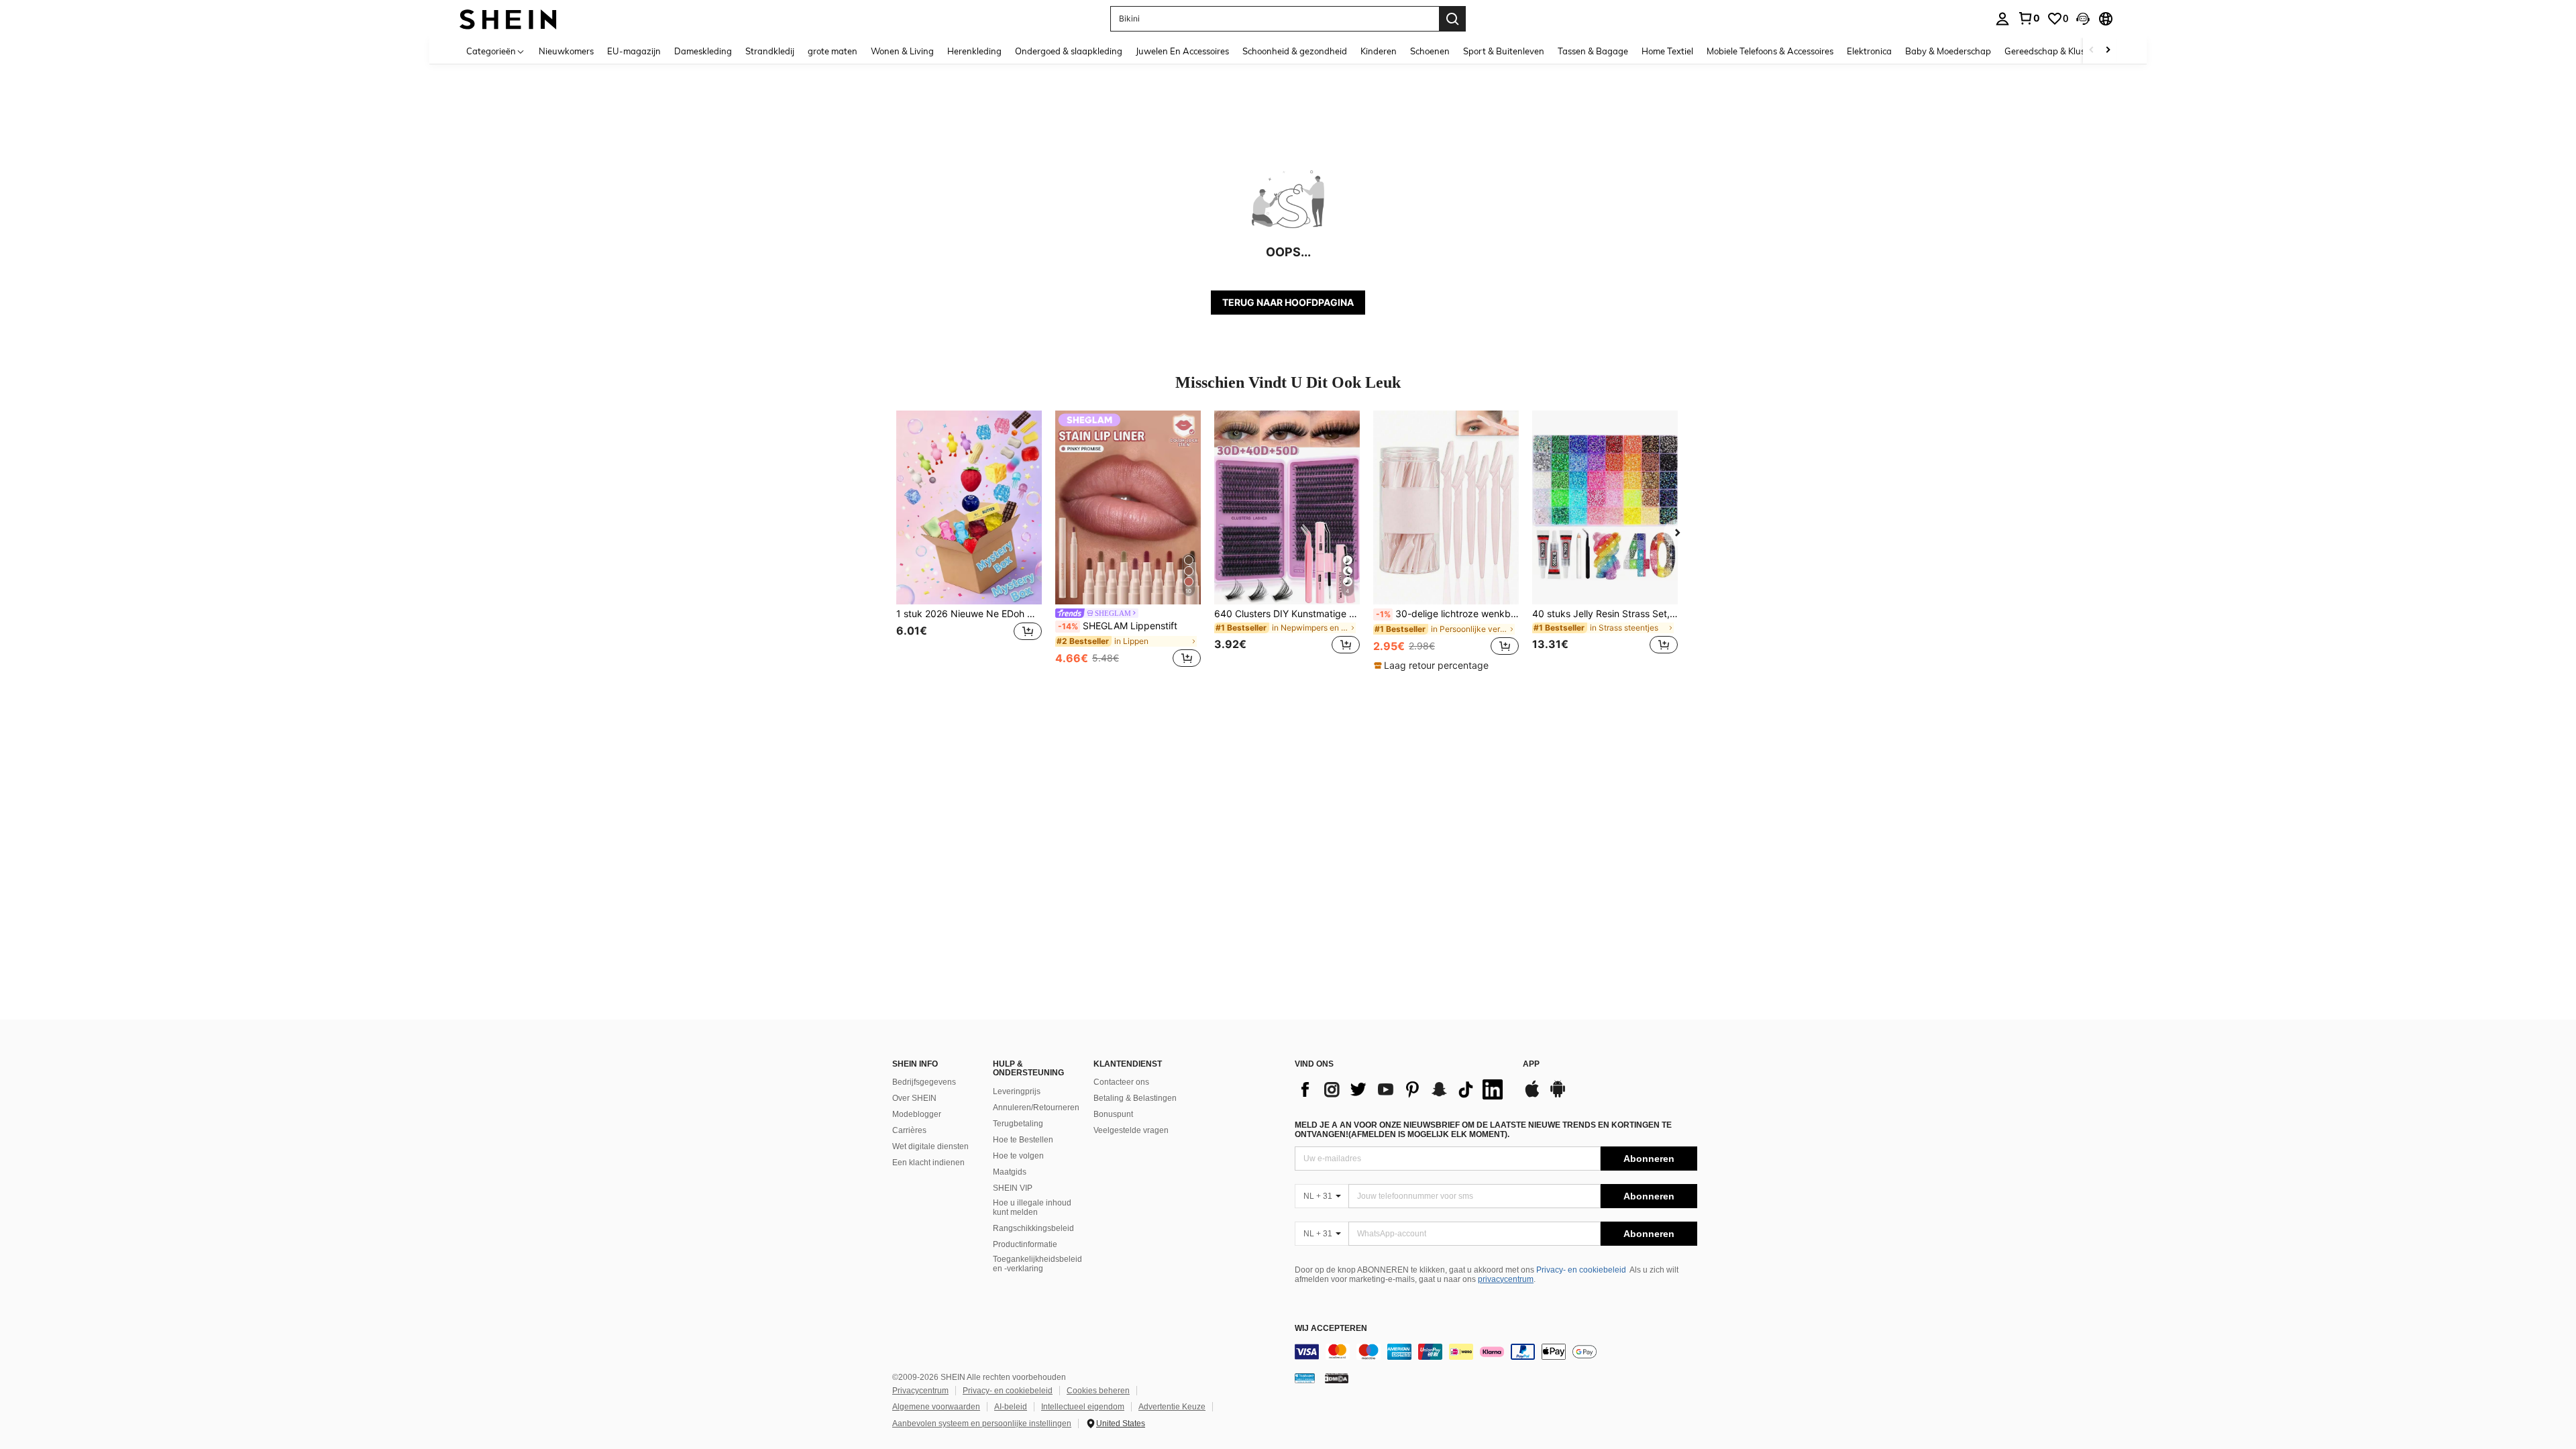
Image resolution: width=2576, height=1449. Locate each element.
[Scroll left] (2092, 51)
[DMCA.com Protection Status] (1337, 1378)
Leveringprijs (1017, 1091)
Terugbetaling (1018, 1124)
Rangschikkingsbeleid (1033, 1228)
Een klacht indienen (928, 1163)
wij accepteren (1331, 1329)
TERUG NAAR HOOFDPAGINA (1288, 302)
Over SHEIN (914, 1098)
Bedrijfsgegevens (924, 1082)
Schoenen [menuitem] (1430, 51)
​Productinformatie (1025, 1244)
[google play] (1558, 1095)
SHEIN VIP (1013, 1188)
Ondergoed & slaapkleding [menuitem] (1069, 51)
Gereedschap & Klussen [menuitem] (2052, 51)
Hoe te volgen (1018, 1156)
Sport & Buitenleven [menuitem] (1504, 51)
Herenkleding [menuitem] (974, 51)
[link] (2029, 18)
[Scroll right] (2108, 51)
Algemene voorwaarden (936, 1407)
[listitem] (969, 540)
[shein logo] (508, 18)
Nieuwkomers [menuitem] (566, 51)
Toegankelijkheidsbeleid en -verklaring (1037, 1264)
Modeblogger (917, 1114)
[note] (1433, 665)
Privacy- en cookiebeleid (1581, 1270)
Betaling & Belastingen (1135, 1098)
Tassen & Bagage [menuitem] (1593, 51)
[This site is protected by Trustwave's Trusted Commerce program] (1305, 1378)
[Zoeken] (1452, 19)
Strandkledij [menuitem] (770, 51)
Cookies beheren (1098, 1391)
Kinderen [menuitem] (1379, 51)
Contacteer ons (1121, 1082)
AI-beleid (1011, 1407)
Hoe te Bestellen (1023, 1140)
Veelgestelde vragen (1131, 1130)
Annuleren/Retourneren (1036, 1108)
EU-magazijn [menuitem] (634, 51)
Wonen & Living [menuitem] (902, 51)
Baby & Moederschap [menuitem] (1948, 51)
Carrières (909, 1130)
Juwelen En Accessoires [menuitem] (1182, 51)
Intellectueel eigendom (1083, 1407)
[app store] (1532, 1095)
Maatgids (1010, 1172)
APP (1531, 1064)
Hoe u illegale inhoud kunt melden (1032, 1207)
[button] (2083, 19)
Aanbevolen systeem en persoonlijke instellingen (982, 1424)
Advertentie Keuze (1172, 1407)
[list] (1402, 1089)
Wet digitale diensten (930, 1146)
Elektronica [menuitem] (1869, 51)
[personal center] (2002, 19)
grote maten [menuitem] (833, 51)
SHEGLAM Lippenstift (1118, 626)
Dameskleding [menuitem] (703, 51)
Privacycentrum (920, 1391)
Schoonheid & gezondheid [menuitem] (1295, 51)
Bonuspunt (1113, 1114)
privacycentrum (1506, 1279)
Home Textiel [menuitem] (1667, 51)
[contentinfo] (1496, 1352)
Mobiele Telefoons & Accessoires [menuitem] (1770, 51)
